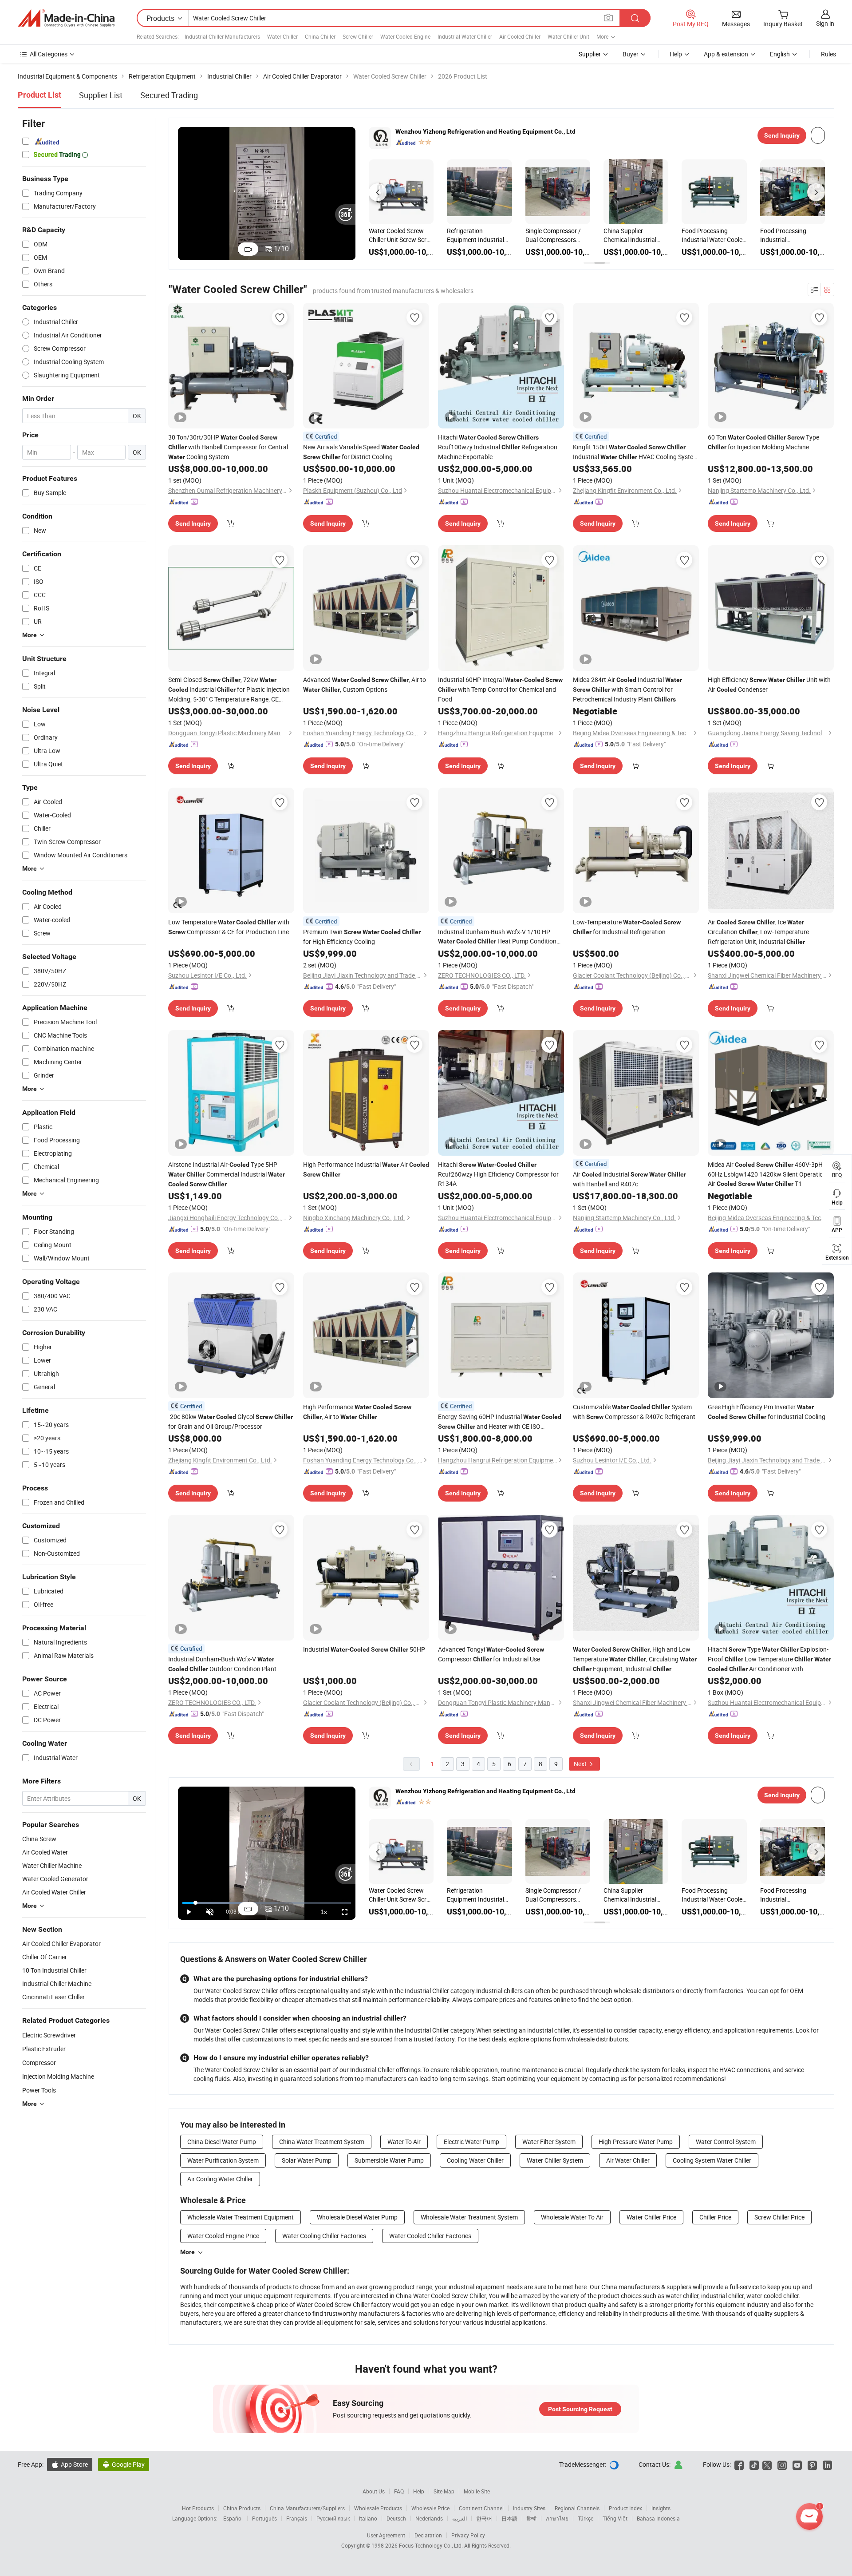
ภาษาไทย (557, 2518)
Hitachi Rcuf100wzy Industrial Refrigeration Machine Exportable (498, 447)
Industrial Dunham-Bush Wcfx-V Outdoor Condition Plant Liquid (222, 1664)
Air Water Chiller (628, 2160)
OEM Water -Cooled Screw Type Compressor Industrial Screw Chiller (712, 235)
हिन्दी (532, 2518)
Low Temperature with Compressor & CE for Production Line (229, 927)
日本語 (509, 2518)
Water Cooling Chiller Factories (324, 2236)
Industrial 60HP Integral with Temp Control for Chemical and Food (500, 689)
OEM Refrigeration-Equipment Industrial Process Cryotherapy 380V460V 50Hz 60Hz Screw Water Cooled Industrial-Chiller (556, 235)
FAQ (399, 2491)
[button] (378, 192)
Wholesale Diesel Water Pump (357, 2217)
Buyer (631, 54)
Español (233, 2518)
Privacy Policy (468, 2535)
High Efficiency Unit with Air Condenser (769, 684)
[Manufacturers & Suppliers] (66, 18)
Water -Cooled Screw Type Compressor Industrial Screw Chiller (400, 235)
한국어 (484, 2518)
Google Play (124, 2464)
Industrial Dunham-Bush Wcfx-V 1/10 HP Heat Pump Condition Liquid (497, 937)
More (187, 2252)
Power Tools (39, 2090)
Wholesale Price (430, 2508)
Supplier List (101, 95)
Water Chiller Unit (568, 36)
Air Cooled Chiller (520, 36)
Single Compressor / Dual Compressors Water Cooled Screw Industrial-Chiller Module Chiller (475, 235)
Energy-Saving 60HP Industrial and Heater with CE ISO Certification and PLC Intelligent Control (500, 1422)
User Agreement (386, 2535)
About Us (374, 2491)
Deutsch (396, 2518)
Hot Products (198, 2508)
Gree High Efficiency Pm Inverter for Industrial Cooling (767, 1412)
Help (676, 54)
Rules (828, 54)
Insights (661, 2508)
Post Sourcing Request (580, 2409)
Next (581, 1764)
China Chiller (320, 36)
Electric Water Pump (471, 2142)
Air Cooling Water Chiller (220, 2179)
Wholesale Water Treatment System (469, 2217)
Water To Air (404, 2142)
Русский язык (333, 2518)
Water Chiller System (555, 2160)
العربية (460, 2518)
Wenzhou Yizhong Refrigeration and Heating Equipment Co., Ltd (485, 131)
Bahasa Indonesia (658, 2518)
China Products (242, 2508)
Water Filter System (549, 2142)
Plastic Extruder (44, 2049)
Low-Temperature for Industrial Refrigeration (627, 927)
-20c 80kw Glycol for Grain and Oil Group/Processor (231, 1421)
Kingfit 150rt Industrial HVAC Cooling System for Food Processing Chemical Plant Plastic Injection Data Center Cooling (636, 452)
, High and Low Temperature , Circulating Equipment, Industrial (635, 1659)
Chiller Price (715, 2217)
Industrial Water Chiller (465, 36)
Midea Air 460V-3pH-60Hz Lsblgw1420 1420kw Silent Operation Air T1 (767, 1174)
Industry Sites (529, 2508)
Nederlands (429, 2518)
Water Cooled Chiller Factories (430, 2236)
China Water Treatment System (322, 2142)
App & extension (726, 54)
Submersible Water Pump (389, 2160)
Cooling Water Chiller (475, 2160)
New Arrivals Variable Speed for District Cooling (361, 452)
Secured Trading (169, 95)
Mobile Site (477, 2491)
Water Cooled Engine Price (223, 2236)
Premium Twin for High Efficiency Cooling (362, 937)
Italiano (368, 2518)
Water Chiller (282, 36)
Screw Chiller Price (779, 2217)
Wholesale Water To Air (572, 2217)
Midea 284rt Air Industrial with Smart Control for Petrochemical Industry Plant (627, 689)
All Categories (49, 54)
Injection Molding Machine (58, 2076)
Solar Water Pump (307, 2160)
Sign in (825, 23)
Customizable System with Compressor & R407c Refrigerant (634, 1412)
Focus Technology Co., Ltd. (432, 2545)
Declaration (428, 2535)
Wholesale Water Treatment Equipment (241, 2217)
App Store (70, 2464)
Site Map (444, 2491)
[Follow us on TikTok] (754, 2464)
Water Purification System (223, 2160)
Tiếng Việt (615, 2518)
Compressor (39, 2063)
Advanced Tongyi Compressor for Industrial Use (491, 1654)
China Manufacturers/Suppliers (307, 2508)
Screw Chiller (358, 36)
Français (297, 2518)
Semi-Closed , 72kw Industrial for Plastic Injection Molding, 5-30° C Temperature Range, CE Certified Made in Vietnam (229, 690)
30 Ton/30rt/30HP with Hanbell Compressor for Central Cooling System (228, 447)
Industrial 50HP (364, 1649)
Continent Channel (481, 2508)
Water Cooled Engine (405, 36)
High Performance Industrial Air (366, 1169)
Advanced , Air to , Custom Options (365, 684)
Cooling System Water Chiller (712, 2160)
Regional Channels (577, 2508)
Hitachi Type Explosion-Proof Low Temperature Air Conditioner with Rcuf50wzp (769, 1659)
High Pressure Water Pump (636, 2142)
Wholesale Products (378, 2508)
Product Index (625, 2508)
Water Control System (726, 2142)
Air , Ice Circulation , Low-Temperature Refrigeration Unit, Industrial (758, 932)
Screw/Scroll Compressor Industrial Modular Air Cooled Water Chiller (634, 235)
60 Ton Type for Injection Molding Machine (763, 442)
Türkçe (586, 2518)
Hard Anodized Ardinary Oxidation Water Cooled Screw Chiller (788, 235)
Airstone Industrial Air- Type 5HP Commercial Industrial (227, 1174)
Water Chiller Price (651, 2217)
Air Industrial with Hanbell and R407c (629, 1179)
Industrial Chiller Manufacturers (222, 36)
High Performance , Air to (357, 1412)
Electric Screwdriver (49, 2035)
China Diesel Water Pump (222, 2142)
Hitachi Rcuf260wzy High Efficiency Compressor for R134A (498, 1174)
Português (264, 2518)
